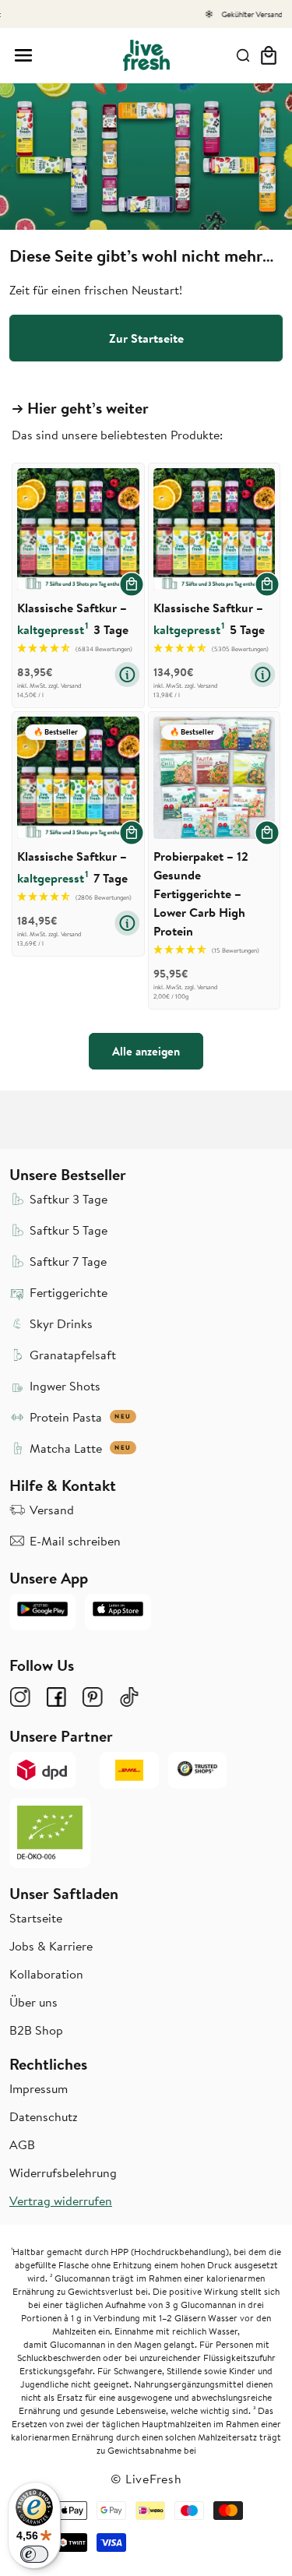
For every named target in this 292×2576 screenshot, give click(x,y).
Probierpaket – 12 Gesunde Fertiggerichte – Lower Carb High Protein (201, 893)
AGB (22, 2144)
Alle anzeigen (146, 1051)
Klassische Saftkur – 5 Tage (209, 618)
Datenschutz (44, 2116)
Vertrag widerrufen (61, 2201)
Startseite (36, 1918)
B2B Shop (36, 2030)
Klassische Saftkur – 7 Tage (72, 867)
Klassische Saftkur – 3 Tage (73, 618)
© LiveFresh (146, 2479)
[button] (23, 55)
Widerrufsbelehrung (63, 2173)
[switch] (34, 2554)
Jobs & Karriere (51, 1946)
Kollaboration (46, 1974)
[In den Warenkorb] (132, 584)
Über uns (33, 2002)
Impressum (39, 2088)
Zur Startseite (146, 338)
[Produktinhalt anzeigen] (127, 675)
